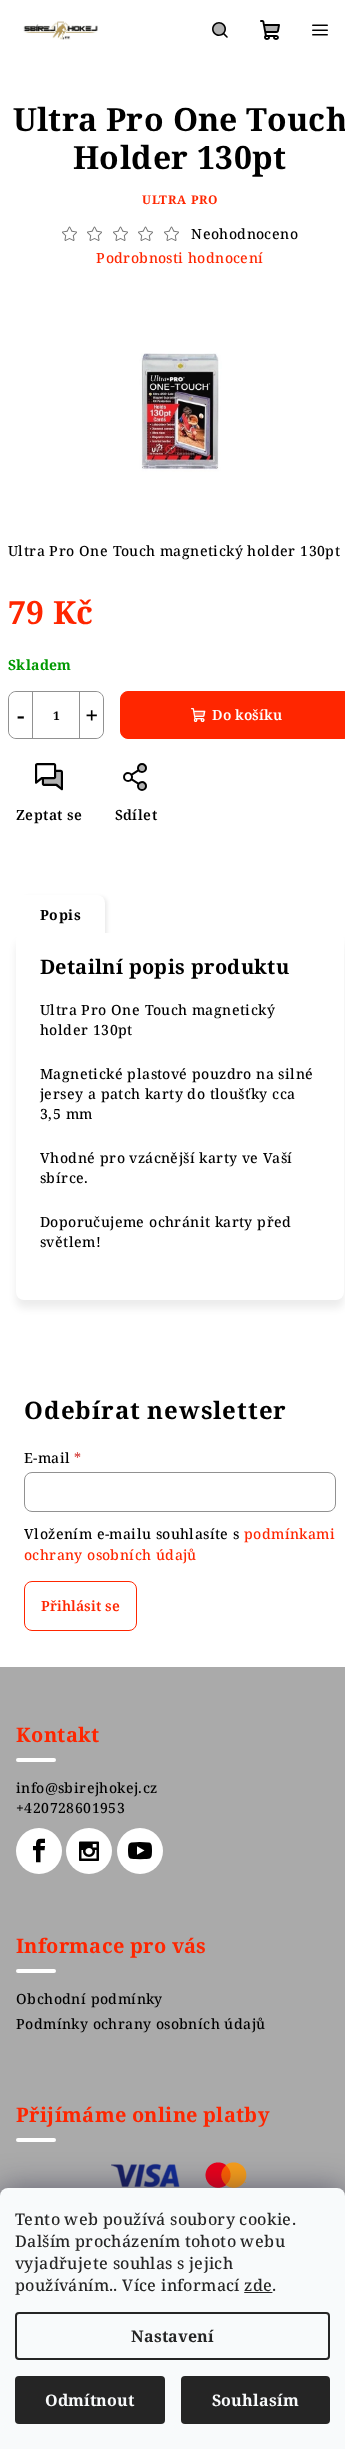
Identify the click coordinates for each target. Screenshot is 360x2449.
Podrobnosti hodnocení (179, 257)
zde (258, 2285)
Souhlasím (255, 2400)
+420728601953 (70, 1807)
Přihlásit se (80, 1605)
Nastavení (172, 2336)
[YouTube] (140, 1851)
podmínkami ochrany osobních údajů (179, 1543)
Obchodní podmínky (89, 1998)
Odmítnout (89, 2400)
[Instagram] (89, 1851)
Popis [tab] (60, 914)
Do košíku (247, 714)
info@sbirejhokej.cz (87, 1787)
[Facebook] (39, 1851)
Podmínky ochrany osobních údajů (140, 2023)
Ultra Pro (180, 199)
